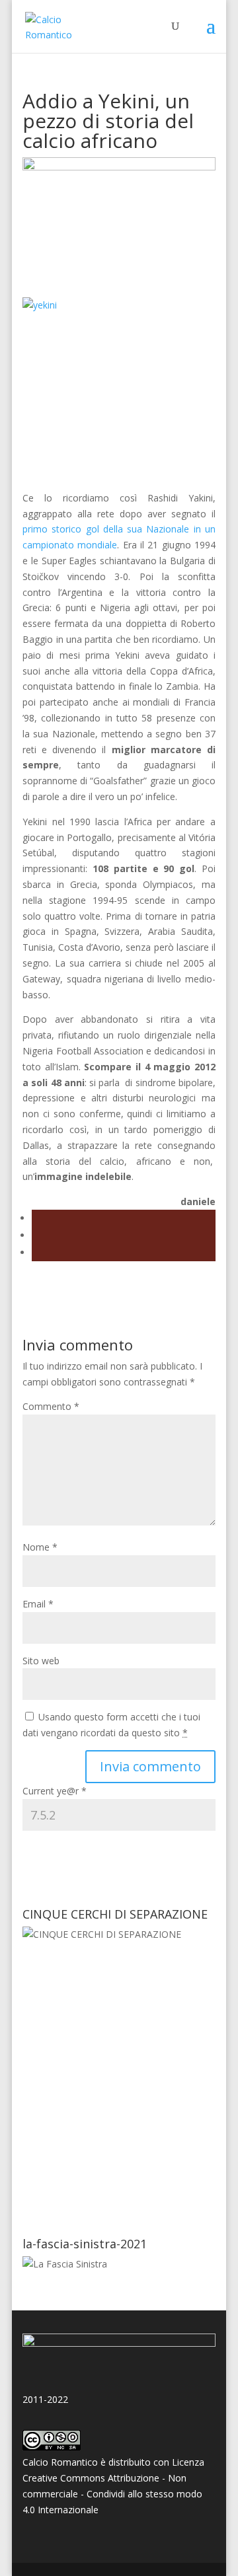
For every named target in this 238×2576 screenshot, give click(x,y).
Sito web (41, 1661)
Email (38, 1604)
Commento (51, 1406)
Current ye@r (55, 1791)
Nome (40, 1547)
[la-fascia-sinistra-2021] (65, 2264)
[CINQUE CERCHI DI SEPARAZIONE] (119, 2072)
